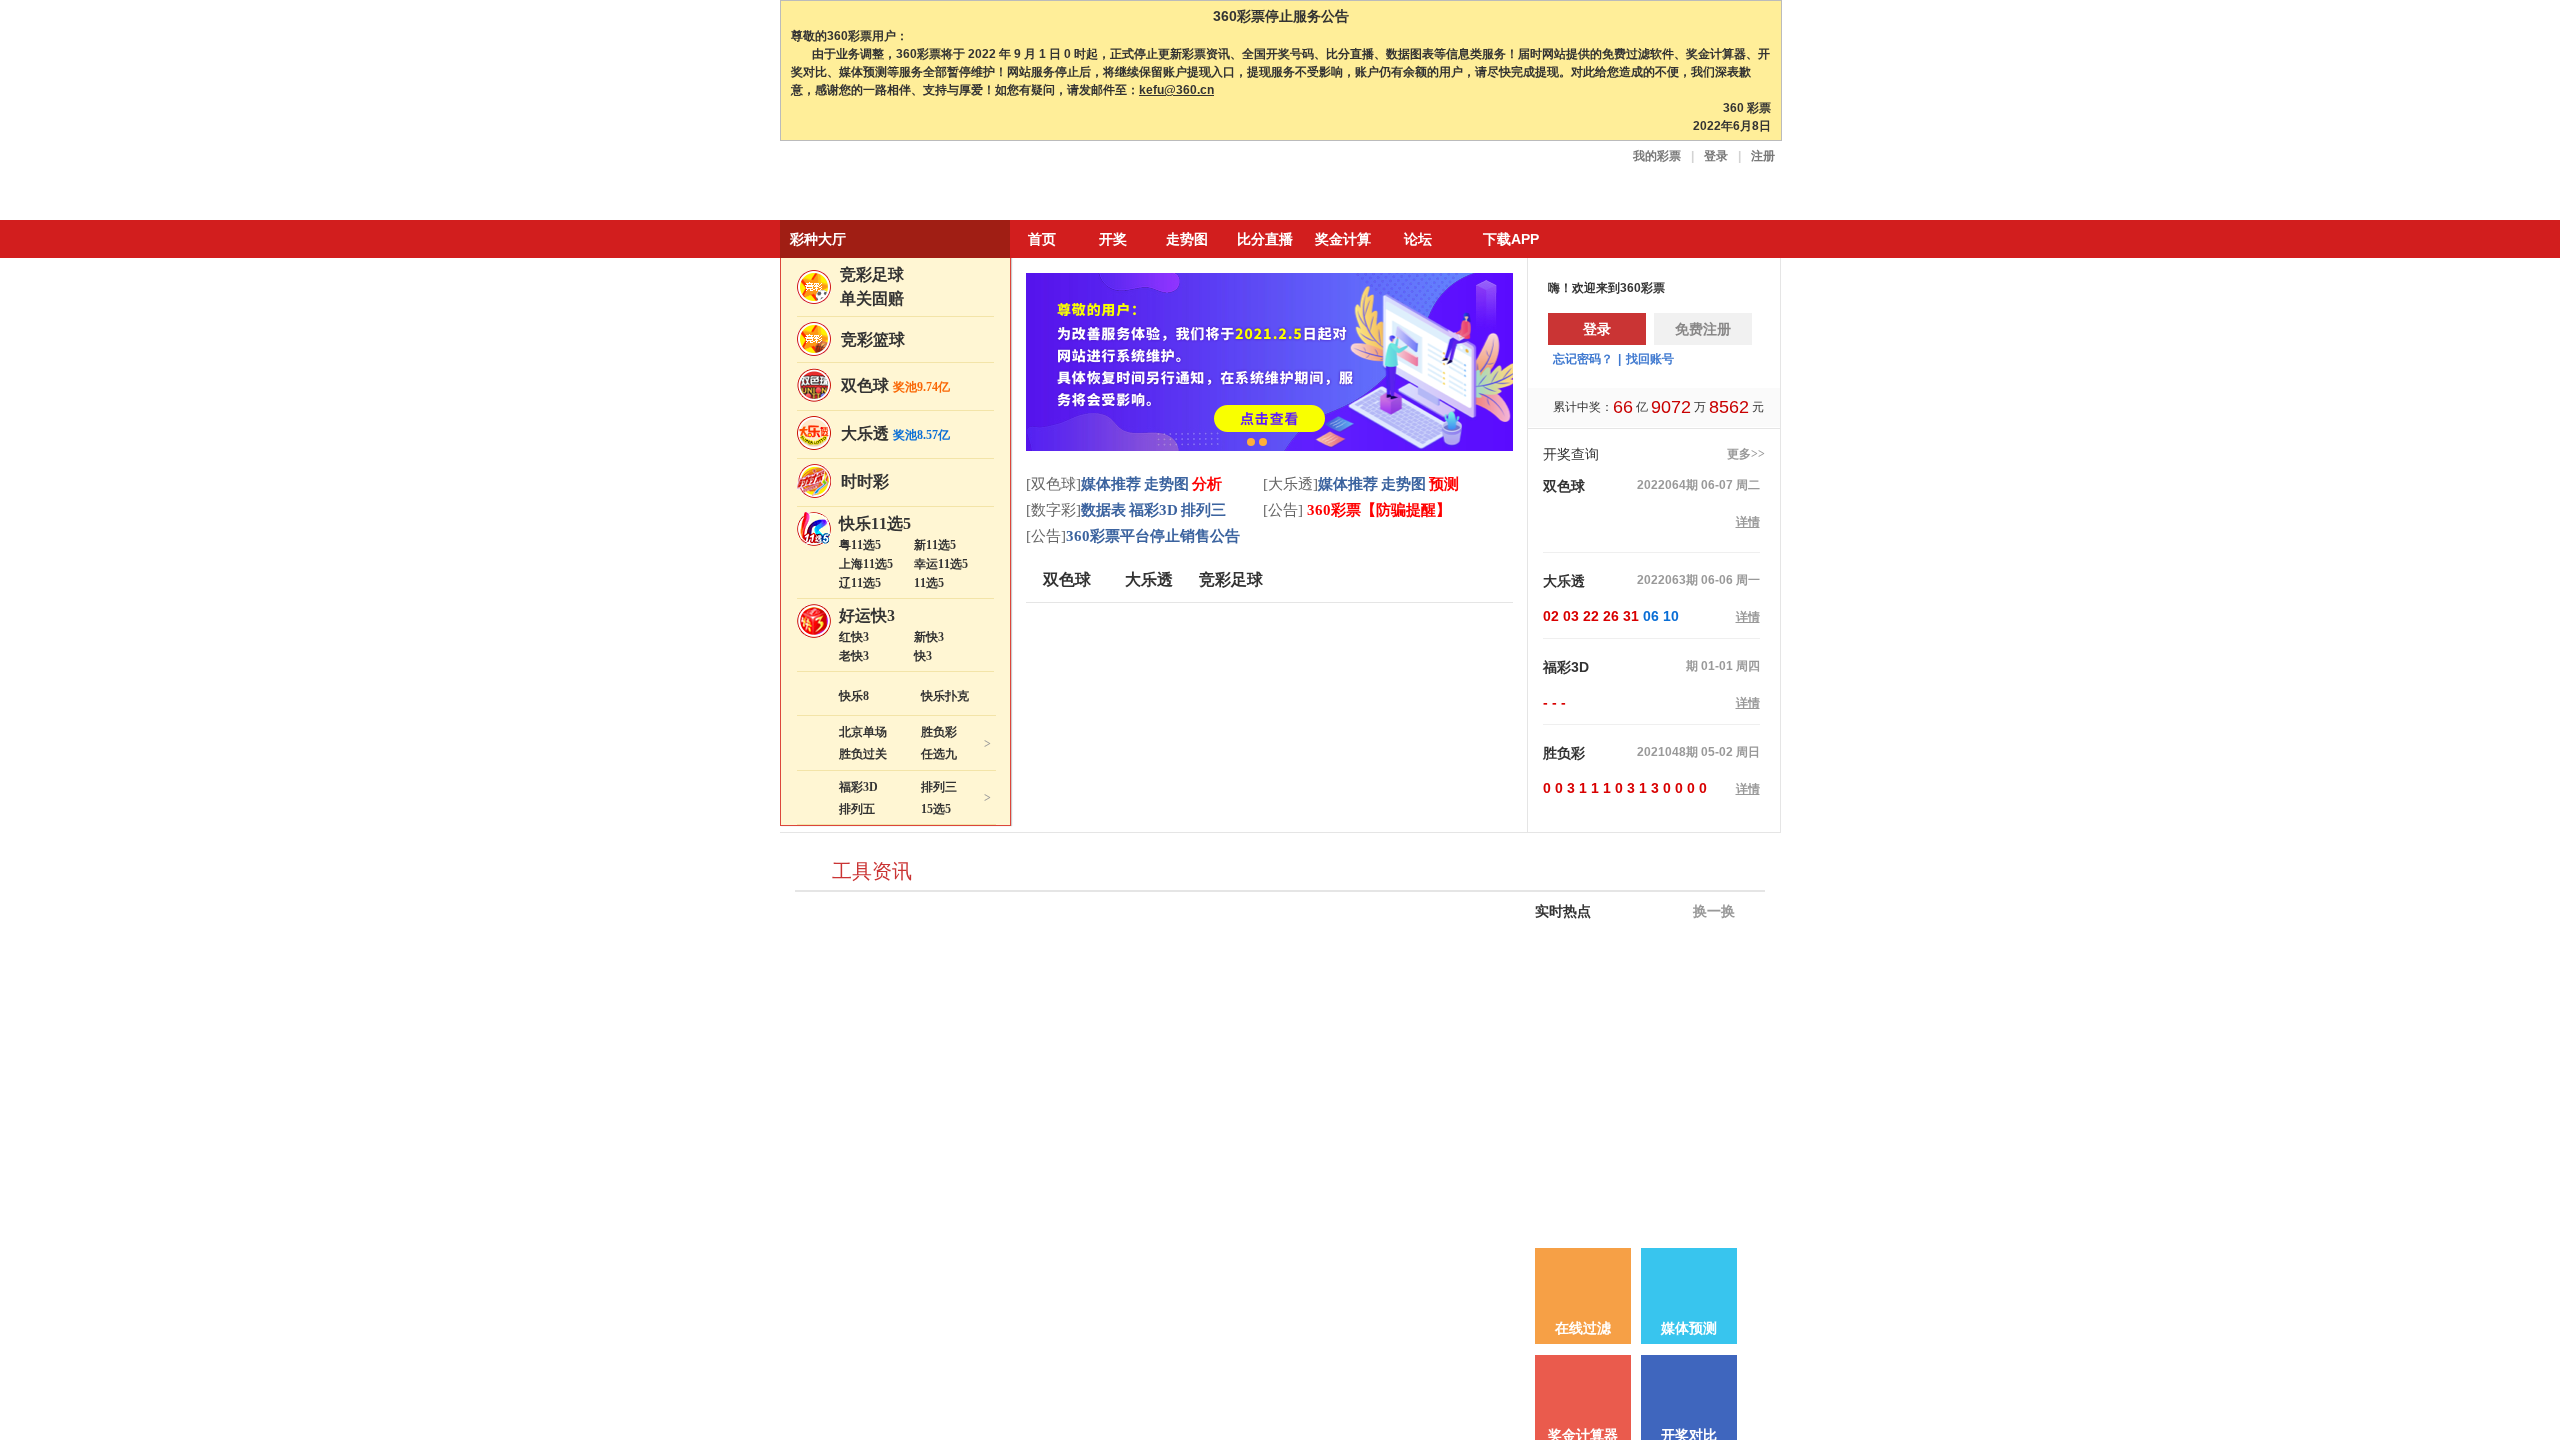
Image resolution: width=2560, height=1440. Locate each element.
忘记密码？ (1583, 359)
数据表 (1103, 510)
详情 (1748, 522)
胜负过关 (863, 754)
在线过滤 (1583, 1328)
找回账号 (1650, 359)
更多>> (1746, 454)
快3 (923, 656)
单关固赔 (872, 298)
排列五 (857, 809)
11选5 (929, 583)
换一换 (1712, 911)
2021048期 (1667, 752)
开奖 (1113, 239)
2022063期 (1667, 580)
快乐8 (854, 696)
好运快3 (867, 615)
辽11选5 (860, 583)
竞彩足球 (872, 274)
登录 (1716, 156)
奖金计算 (1343, 239)
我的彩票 (1657, 156)
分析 (1207, 484)
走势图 (1187, 239)
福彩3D (858, 787)
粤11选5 (860, 545)
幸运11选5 (941, 564)
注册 (1763, 156)
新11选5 (935, 545)
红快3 (854, 637)
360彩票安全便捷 (873, 182)
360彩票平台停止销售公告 (1153, 536)
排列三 (939, 787)
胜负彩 (939, 732)
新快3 (929, 637)
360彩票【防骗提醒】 (1377, 510)
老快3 (854, 656)
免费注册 (1703, 329)
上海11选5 (866, 564)
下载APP (1511, 239)
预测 (1444, 484)
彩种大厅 (818, 239)
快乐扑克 (945, 696)
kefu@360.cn (1176, 90)
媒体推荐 (1111, 484)
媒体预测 (1689, 1328)
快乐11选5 (875, 523)
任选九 (939, 754)
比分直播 (1265, 239)
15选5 (936, 809)
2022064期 (1667, 485)
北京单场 (863, 732)
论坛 (1418, 239)
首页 (1042, 239)
